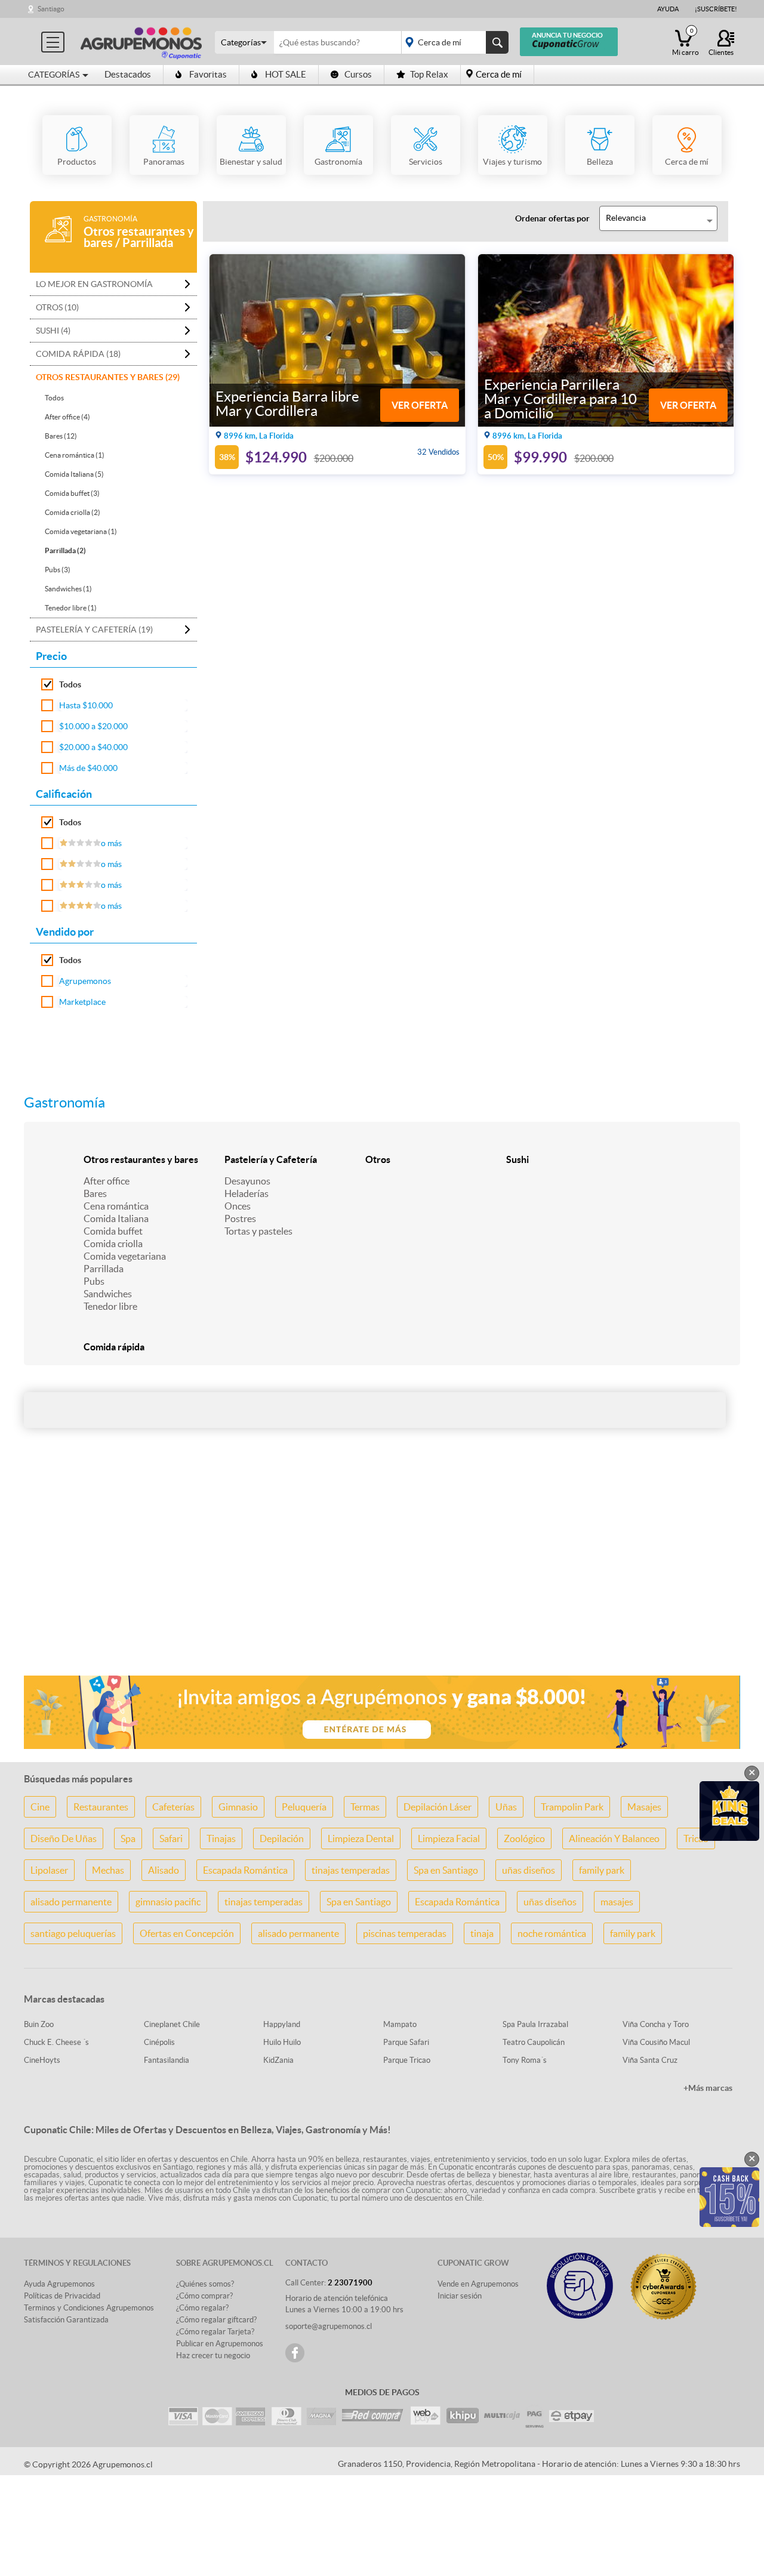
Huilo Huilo (282, 2042)
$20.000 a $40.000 (93, 747)
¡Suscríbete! (716, 9)
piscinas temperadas (405, 1933)
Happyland (282, 2024)
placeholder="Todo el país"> (453, 42)
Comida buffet (113, 1231)
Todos (54, 398)
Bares (95, 1193)
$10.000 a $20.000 (93, 726)
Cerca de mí (499, 74)
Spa (128, 1838)
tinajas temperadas (351, 1870)
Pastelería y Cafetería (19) (94, 630)
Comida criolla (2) (73, 512)
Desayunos (247, 1181)
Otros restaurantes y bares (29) (108, 377)
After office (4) (67, 417)
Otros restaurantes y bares (141, 1159)
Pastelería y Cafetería (271, 1159)
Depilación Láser (438, 1807)
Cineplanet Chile (172, 2024)
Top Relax (429, 74)
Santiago (51, 9)
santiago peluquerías (73, 1933)
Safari (171, 1838)
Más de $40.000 (88, 768)
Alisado (164, 1870)
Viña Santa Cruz (650, 2060)
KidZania (278, 2060)
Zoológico (524, 1838)
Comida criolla (113, 1244)
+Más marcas (708, 2088)
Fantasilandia (167, 2060)
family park (602, 1870)
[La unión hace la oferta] (141, 41)
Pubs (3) (58, 570)
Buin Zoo (39, 2024)
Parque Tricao (407, 2060)
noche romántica (552, 1933)
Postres (240, 1218)
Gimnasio (238, 1807)
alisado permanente (71, 1902)
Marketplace (82, 1002)
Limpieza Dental (361, 1838)
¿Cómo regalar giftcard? (216, 2320)
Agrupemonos (85, 981)
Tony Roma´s (525, 2060)
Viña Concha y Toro (656, 2024)
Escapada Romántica (245, 1870)
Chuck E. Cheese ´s (56, 2042)
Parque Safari (406, 2042)
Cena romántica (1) (75, 455)
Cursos (358, 74)
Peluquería (304, 1807)
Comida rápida (114, 1347)
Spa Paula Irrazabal (535, 2024)
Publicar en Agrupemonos (220, 2344)
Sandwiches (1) (68, 589)
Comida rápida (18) (78, 354)
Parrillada (104, 1269)
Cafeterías (173, 1807)
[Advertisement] (382, 1572)
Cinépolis (159, 2042)
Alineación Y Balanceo (614, 1838)
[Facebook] (295, 2353)
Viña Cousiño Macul (656, 2042)
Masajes (644, 1807)
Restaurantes (101, 1807)
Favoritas (208, 74)
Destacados (128, 74)
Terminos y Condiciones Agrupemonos (89, 2308)
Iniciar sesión (460, 2296)
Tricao (696, 1838)
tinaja (482, 1933)
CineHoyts (42, 2060)
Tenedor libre (110, 1306)
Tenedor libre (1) (71, 608)
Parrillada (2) (65, 550)
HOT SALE (286, 74)
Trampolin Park (572, 1807)
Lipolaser (49, 1870)
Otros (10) (57, 307)
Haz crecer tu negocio (213, 2356)
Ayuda (668, 9)
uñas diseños (529, 1870)
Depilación (282, 1838)
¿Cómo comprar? (204, 2296)
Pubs (94, 1281)
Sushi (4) (53, 331)
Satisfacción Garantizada (66, 2320)
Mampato (400, 2024)
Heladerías (247, 1193)
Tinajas (221, 1838)
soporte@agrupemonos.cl (329, 2326)
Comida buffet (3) (72, 493)
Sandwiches (108, 1294)
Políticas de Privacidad (62, 2296)
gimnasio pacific (168, 1902)
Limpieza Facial (449, 1838)
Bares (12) (61, 436)
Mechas (108, 1870)
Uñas (506, 1807)
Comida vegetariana (125, 1256)
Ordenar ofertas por (552, 218)
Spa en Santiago (446, 1870)
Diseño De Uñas (64, 1838)
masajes (617, 1902)
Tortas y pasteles (258, 1231)
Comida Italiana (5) (74, 474)
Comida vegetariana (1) (81, 531)
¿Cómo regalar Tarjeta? (215, 2332)
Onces (238, 1206)
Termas (365, 1807)
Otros (378, 1159)
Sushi (517, 1159)
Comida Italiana (116, 1218)
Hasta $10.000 (86, 705)
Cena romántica (116, 1206)
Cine (40, 1807)
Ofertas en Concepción (187, 1933)
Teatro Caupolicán (534, 2042)
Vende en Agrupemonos (478, 2284)
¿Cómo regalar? (202, 2308)
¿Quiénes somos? (205, 2284)
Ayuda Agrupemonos (59, 2284)
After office (107, 1181)
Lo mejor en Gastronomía (94, 284)
